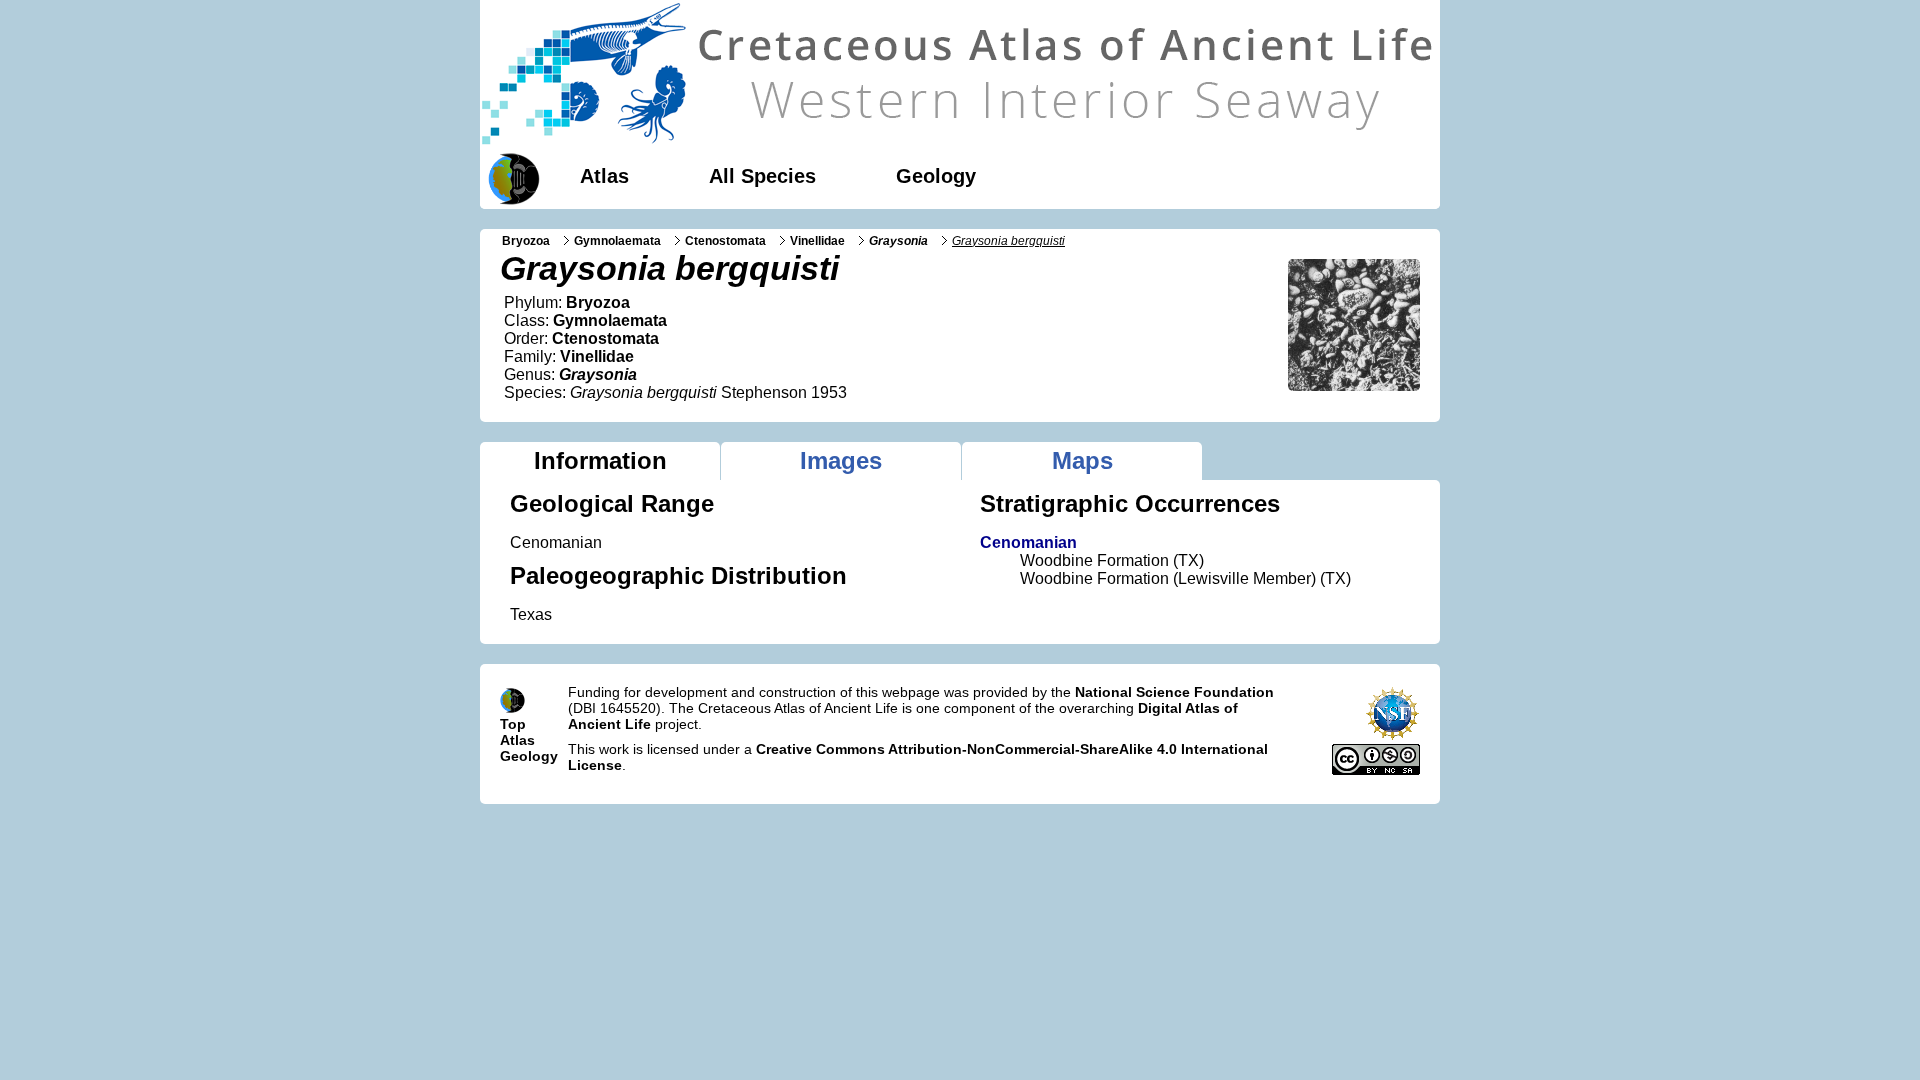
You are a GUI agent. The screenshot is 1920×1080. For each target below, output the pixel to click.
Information (600, 460)
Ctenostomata (725, 241)
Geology (936, 176)
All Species (762, 176)
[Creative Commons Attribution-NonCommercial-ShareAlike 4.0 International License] (1376, 770)
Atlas (604, 176)
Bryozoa (526, 241)
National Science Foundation (1174, 692)
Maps (1082, 460)
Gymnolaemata (617, 241)
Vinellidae (817, 241)
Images (841, 460)
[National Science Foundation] (1392, 736)
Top (513, 724)
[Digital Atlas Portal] (510, 177)
